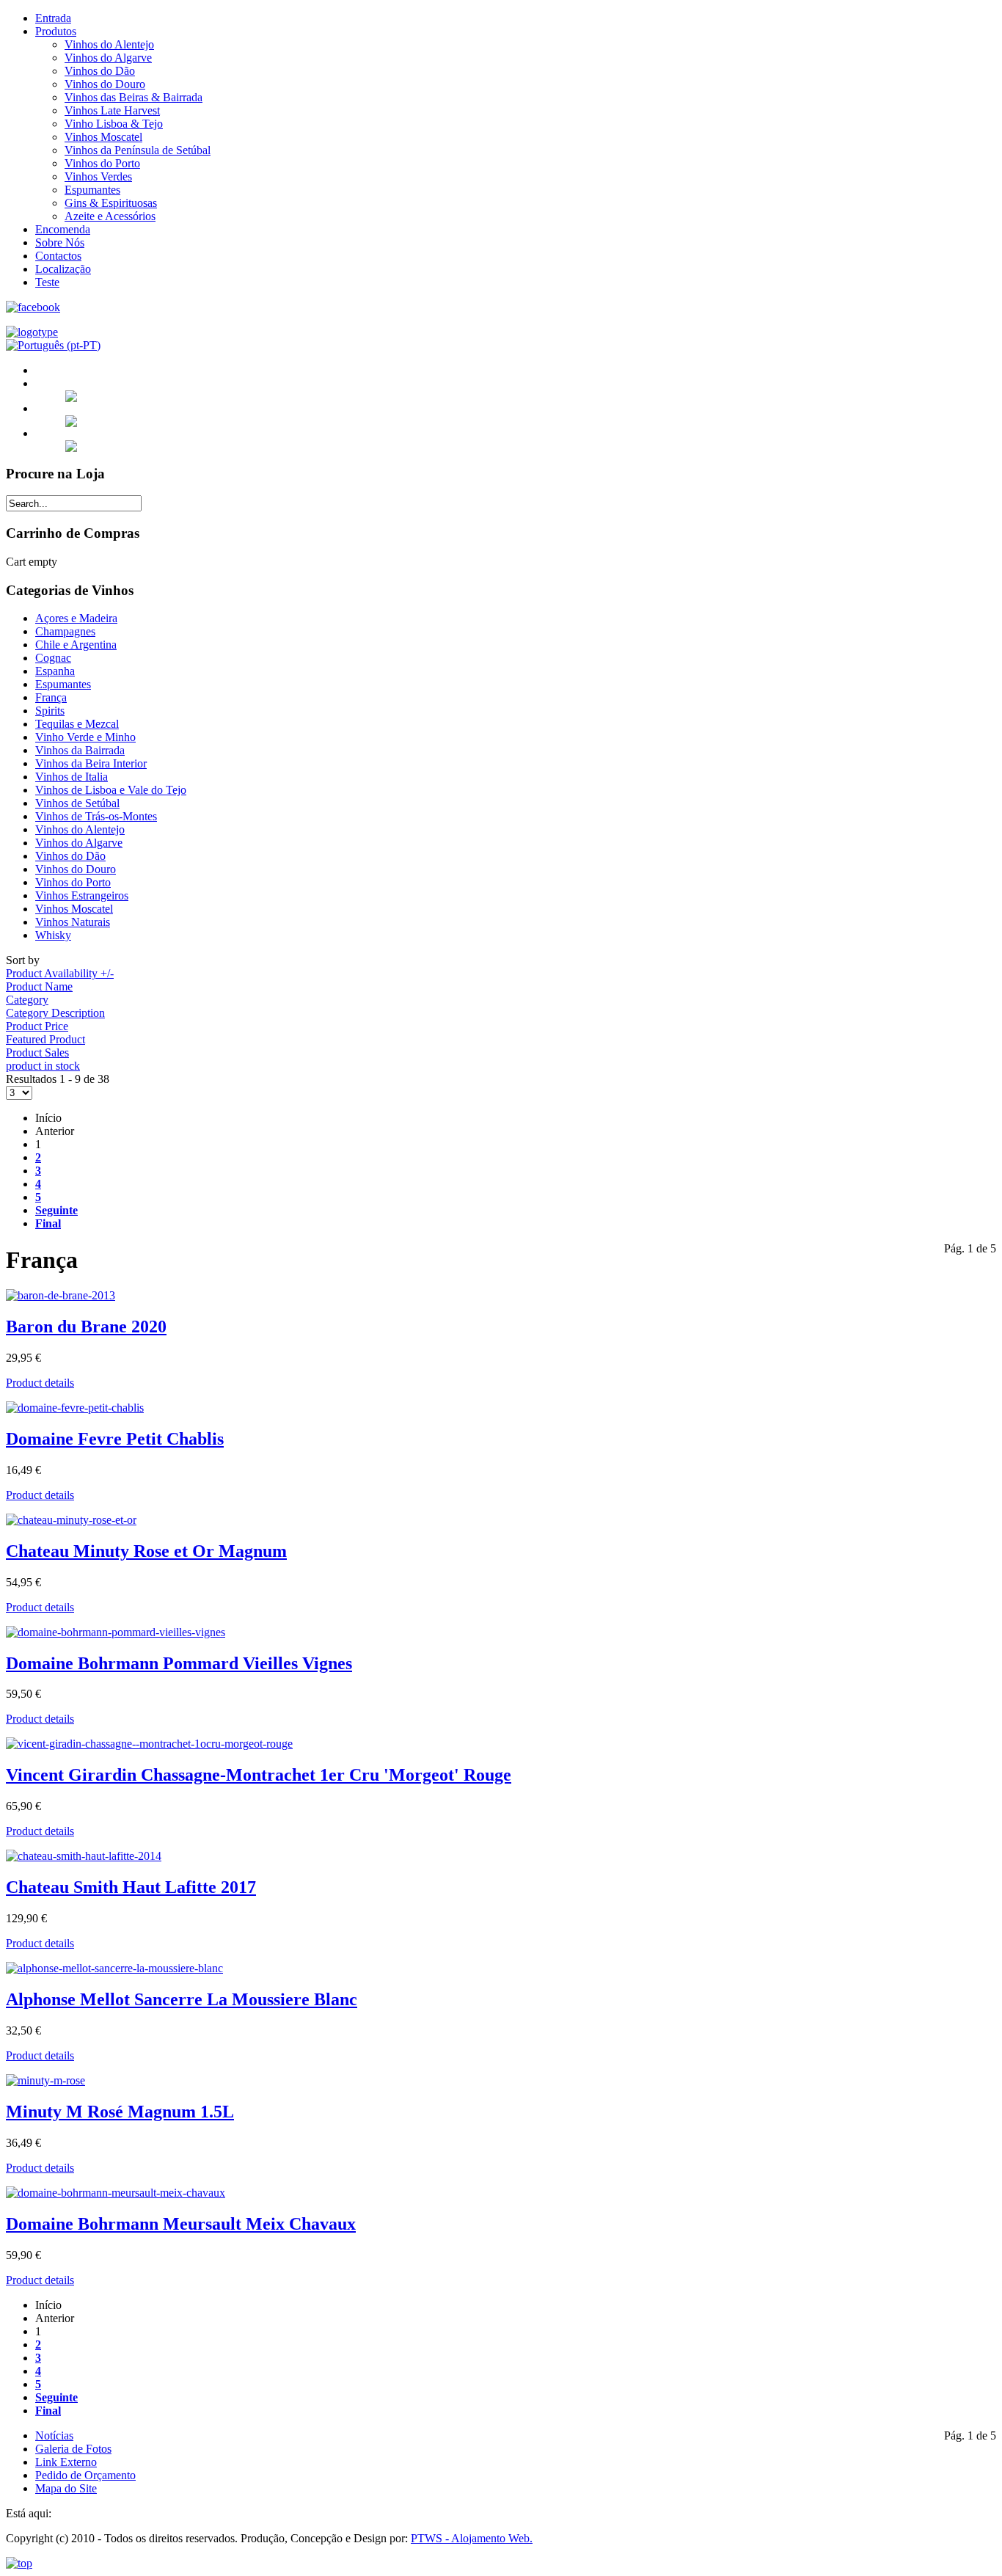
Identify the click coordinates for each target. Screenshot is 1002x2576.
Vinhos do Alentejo (109, 44)
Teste (47, 282)
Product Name (39, 986)
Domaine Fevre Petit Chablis (115, 1439)
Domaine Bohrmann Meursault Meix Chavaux (181, 2224)
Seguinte (56, 1210)
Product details (40, 1383)
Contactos (58, 256)
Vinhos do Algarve (108, 58)
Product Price (37, 1026)
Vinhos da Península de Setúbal (138, 150)
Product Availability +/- (60, 973)
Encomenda (63, 229)
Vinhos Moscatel (103, 137)
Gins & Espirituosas (111, 203)
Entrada (53, 18)
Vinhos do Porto (102, 163)
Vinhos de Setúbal (77, 803)
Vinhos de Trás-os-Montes (96, 816)
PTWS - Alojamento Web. (472, 2538)
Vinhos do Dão (100, 71)
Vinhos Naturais (73, 922)
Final (48, 1223)
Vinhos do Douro (105, 84)
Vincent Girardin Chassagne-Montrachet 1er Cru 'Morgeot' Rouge (259, 1775)
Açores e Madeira (76, 618)
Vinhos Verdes (98, 176)
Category (27, 1000)
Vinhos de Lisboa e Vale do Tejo (111, 790)
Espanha (55, 671)
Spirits (50, 711)
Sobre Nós (60, 242)
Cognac (53, 658)
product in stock (43, 1066)
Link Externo (66, 2462)
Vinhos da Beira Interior (91, 763)
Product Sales (37, 1052)
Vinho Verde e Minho (85, 737)
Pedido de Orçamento (85, 2475)
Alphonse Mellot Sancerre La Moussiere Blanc (182, 1999)
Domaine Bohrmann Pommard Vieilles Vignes (179, 1663)
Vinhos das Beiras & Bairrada (134, 97)
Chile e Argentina (76, 645)
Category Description (55, 1013)
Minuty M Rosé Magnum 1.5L (120, 2112)
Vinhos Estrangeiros (82, 895)
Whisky (53, 935)
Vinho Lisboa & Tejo (114, 124)
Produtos (56, 31)
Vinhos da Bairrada (80, 750)
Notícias (54, 2435)
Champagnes (65, 631)
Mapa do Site (66, 2488)
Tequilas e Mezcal (77, 724)
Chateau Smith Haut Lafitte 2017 (131, 1887)
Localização (63, 269)
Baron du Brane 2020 (86, 1327)
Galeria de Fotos (73, 2449)
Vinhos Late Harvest (112, 110)
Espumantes (92, 190)
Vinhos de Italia (72, 777)
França (51, 697)
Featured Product (45, 1039)
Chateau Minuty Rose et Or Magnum (146, 1551)
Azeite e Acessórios (110, 216)
